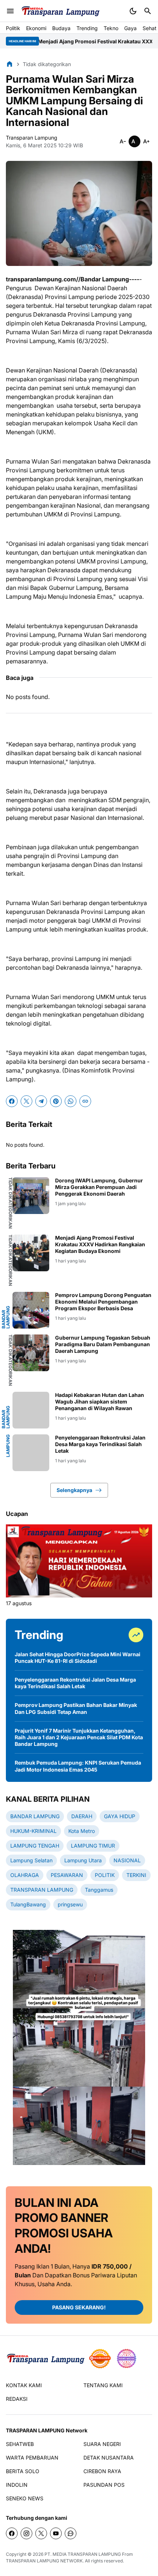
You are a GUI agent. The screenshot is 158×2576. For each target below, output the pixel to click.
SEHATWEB (20, 2444)
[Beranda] (10, 64)
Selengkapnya (74, 1490)
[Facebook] (12, 1101)
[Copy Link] (85, 1101)
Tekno (111, 28)
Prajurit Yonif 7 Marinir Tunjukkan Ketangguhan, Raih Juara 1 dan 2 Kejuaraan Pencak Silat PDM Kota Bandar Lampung (79, 1737)
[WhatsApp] (71, 1101)
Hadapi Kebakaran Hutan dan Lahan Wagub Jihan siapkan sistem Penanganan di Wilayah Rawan (100, 1402)
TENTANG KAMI (103, 2385)
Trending (87, 28)
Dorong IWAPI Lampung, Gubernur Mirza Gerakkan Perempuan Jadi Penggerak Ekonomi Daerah (99, 1187)
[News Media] (126, 2359)
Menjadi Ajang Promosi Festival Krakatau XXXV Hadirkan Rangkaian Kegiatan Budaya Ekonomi (100, 1244)
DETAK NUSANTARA (109, 2458)
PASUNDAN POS (104, 2485)
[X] (26, 1101)
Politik (13, 28)
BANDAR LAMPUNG (6, 1317)
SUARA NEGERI (102, 2444)
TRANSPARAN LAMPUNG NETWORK (44, 2561)
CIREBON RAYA (102, 2471)
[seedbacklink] (100, 2359)
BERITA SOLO (23, 2471)
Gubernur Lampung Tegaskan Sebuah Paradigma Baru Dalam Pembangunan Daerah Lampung (103, 1344)
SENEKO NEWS (25, 2498)
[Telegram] (41, 1101)
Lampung (8, 1446)
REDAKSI (17, 2399)
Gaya (130, 28)
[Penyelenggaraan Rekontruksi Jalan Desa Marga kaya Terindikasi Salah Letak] (31, 1453)
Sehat (150, 28)
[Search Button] (148, 11)
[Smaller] (123, 141)
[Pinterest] (56, 1101)
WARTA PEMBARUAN (32, 2458)
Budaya (61, 28)
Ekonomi (36, 28)
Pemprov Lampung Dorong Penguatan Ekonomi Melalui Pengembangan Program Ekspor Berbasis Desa (103, 1302)
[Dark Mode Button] (133, 11)
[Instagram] (26, 2533)
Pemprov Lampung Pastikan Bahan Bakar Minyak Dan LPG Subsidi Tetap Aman (76, 1708)
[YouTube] (56, 2533)
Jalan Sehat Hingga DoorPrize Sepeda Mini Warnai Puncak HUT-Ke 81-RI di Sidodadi (78, 1658)
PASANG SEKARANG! (79, 2307)
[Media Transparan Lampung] (60, 11)
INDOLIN (17, 2485)
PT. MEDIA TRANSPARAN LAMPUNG (83, 2554)
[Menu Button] (10, 11)
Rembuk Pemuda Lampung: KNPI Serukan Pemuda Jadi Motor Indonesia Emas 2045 (78, 1766)
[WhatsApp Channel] (71, 2533)
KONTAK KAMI (24, 2385)
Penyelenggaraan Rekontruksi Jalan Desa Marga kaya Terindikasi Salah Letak (100, 1444)
